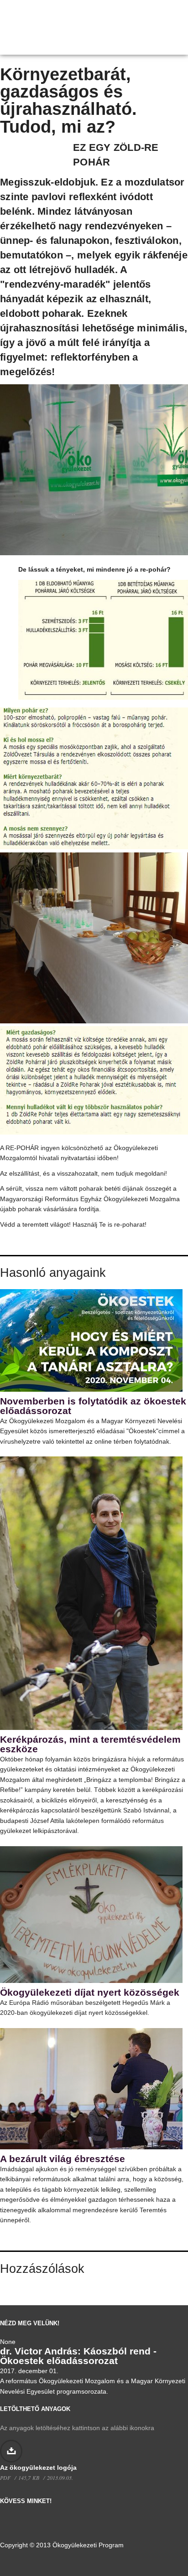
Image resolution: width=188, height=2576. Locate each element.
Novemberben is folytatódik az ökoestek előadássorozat (93, 1406)
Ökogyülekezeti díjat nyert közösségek (90, 1992)
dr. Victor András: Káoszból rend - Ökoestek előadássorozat (78, 2356)
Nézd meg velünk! (30, 2323)
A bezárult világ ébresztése (63, 2159)
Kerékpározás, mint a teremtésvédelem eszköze (90, 1744)
